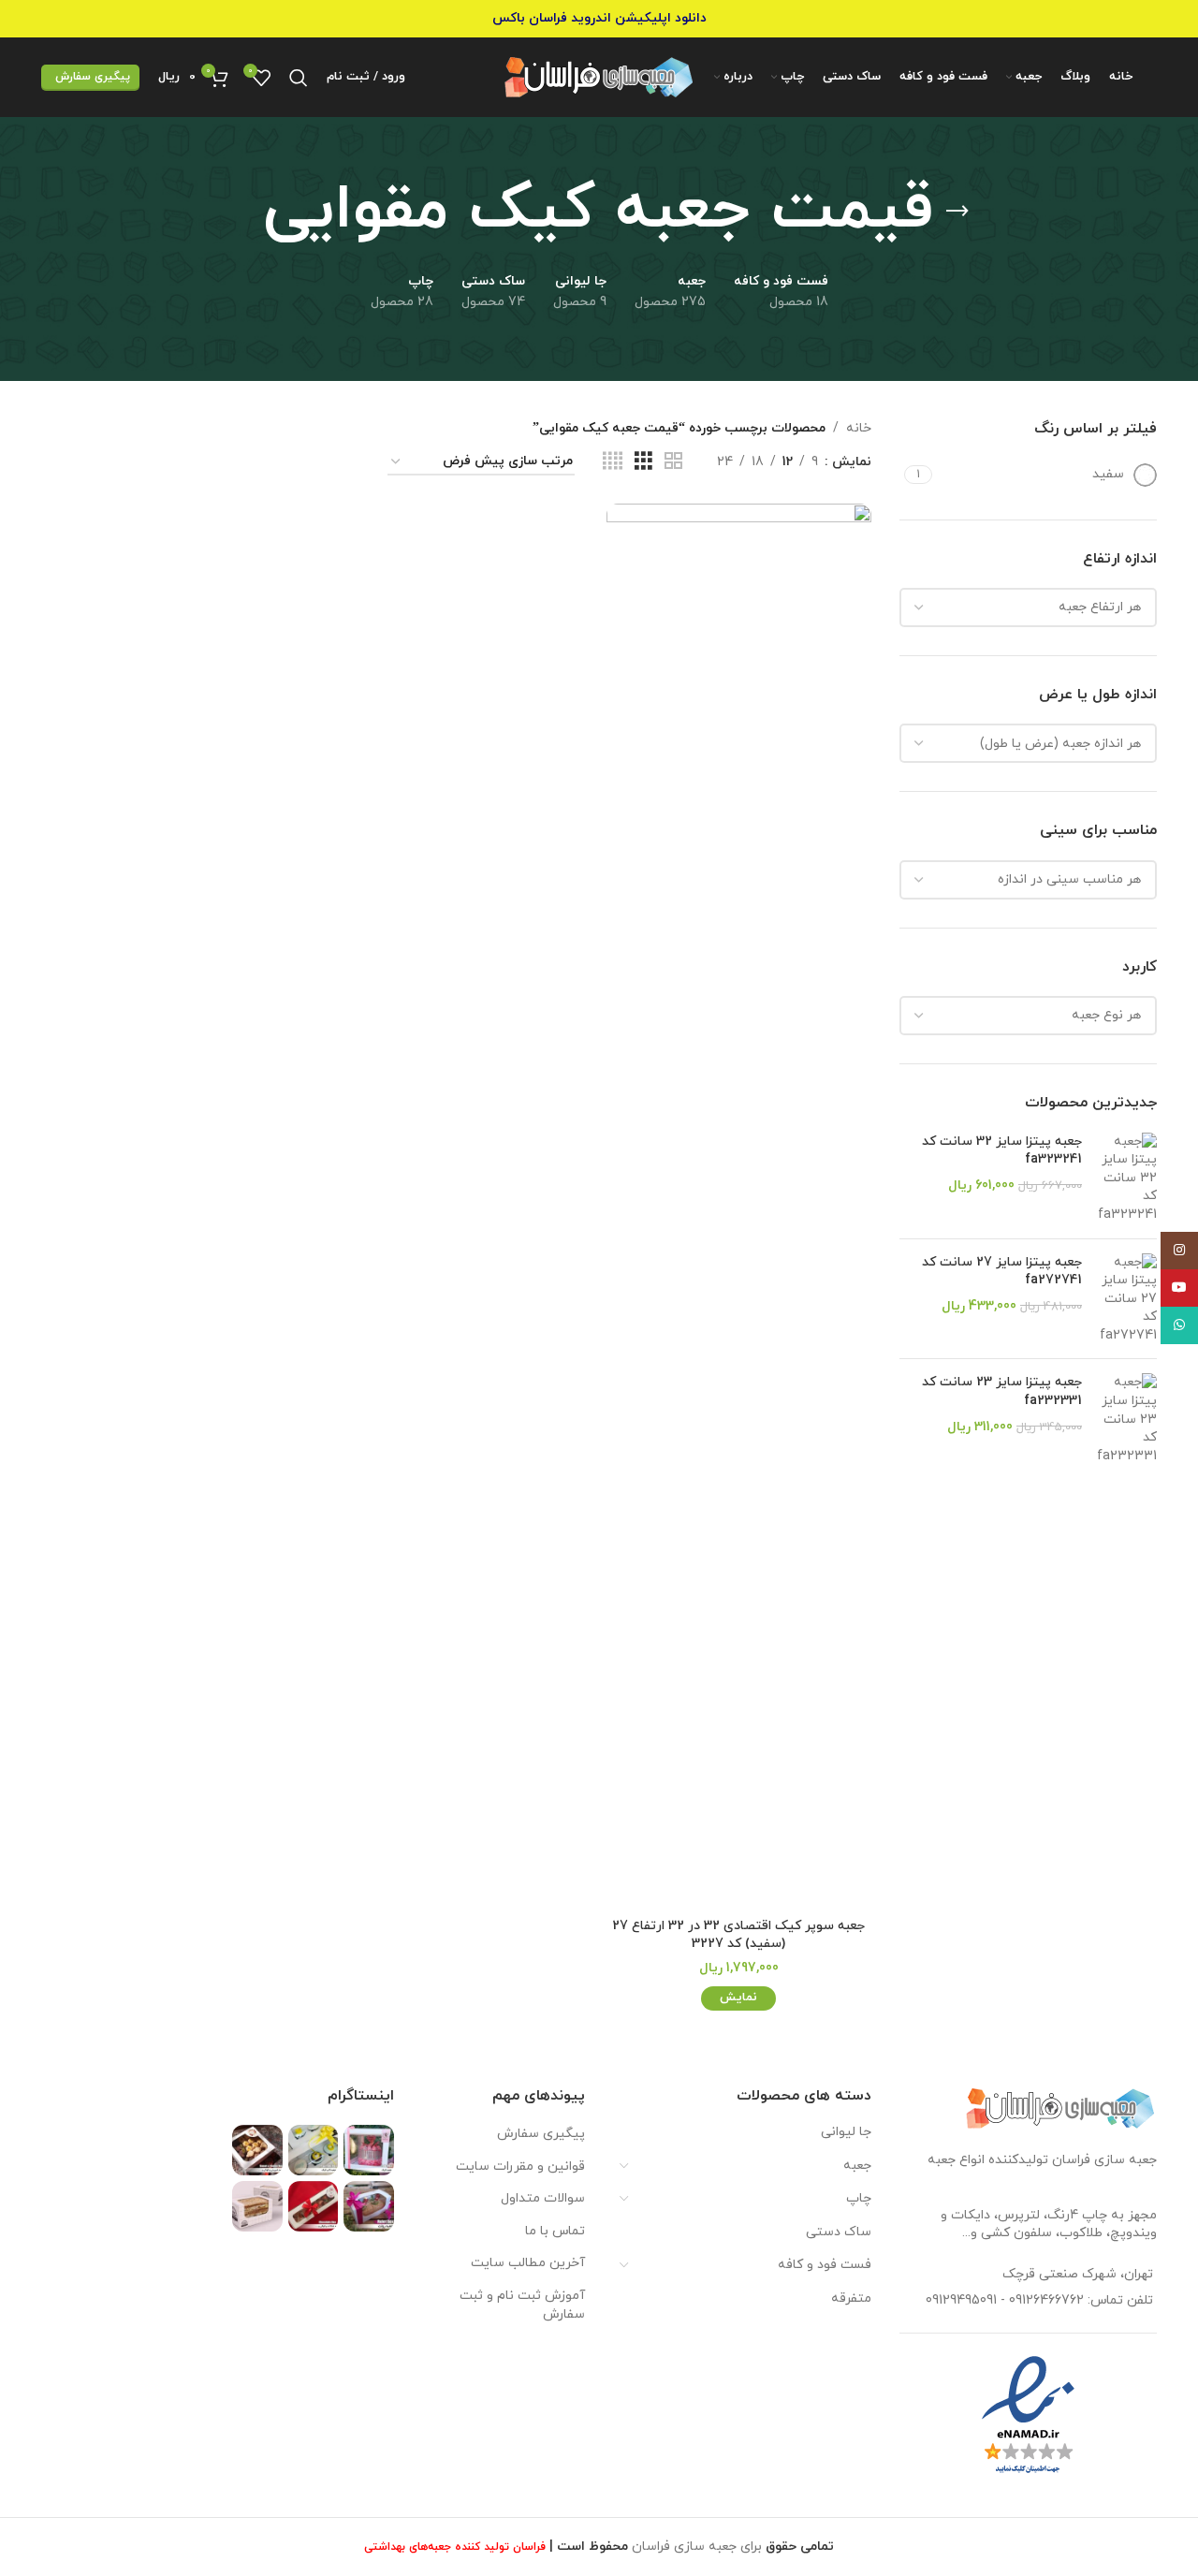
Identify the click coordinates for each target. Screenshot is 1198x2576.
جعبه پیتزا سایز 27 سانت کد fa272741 (1002, 1272)
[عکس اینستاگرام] (369, 2150)
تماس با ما (555, 2231)
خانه (859, 428)
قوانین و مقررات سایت (520, 2166)
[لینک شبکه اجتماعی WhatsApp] (1179, 1325)
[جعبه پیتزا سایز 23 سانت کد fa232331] (1126, 1419)
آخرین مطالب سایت (528, 2263)
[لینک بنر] (599, 19)
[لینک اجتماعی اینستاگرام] (1179, 1251)
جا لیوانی (846, 2132)
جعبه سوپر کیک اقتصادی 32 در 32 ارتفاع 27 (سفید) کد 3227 (738, 1935)
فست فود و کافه (825, 2265)
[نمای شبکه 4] (613, 462)
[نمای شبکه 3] (643, 462)
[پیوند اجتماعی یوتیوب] (1179, 1288)
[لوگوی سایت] (599, 76)
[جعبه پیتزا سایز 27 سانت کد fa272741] (1126, 1299)
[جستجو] (299, 78)
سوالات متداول (543, 2198)
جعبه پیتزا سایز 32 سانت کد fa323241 (1002, 1151)
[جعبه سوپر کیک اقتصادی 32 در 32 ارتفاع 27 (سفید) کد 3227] (738, 1206)
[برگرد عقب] (957, 212)
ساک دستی (839, 2232)
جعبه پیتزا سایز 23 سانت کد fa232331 (1002, 1391)
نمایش (738, 1998)
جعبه (857, 2166)
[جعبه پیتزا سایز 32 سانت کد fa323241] (1126, 1178)
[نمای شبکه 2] (673, 462)
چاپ (859, 2198)
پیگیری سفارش (93, 77)
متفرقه (851, 2298)
